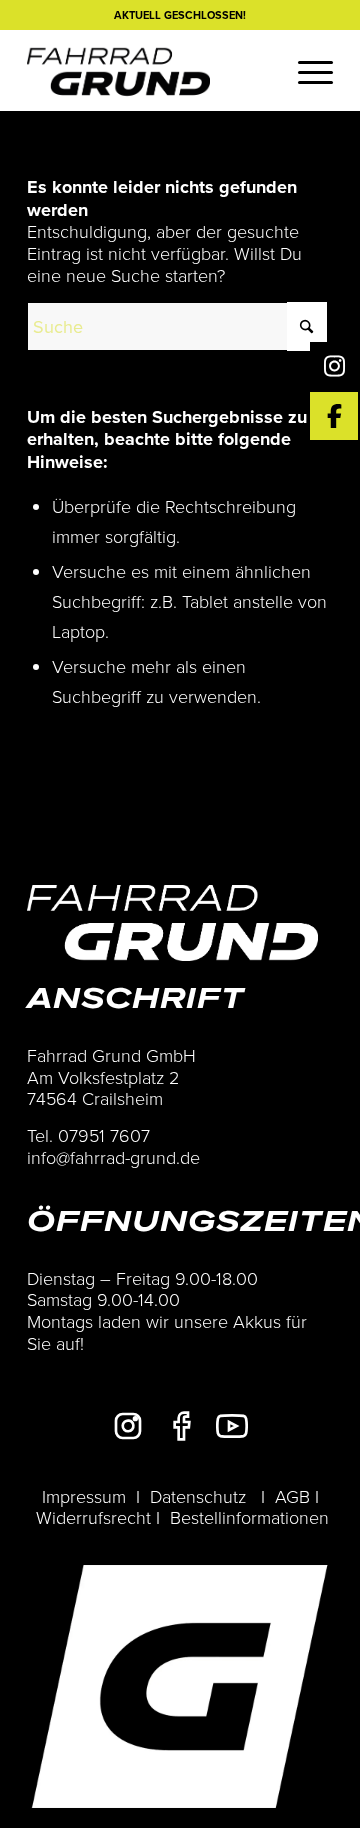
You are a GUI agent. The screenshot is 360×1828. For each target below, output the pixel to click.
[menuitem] (305, 70)
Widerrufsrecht (93, 1517)
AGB (292, 1496)
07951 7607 (104, 1135)
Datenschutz (198, 1496)
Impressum (84, 1496)
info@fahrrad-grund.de (113, 1157)
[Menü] (305, 70)
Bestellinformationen (249, 1517)
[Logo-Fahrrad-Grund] (149, 70)
